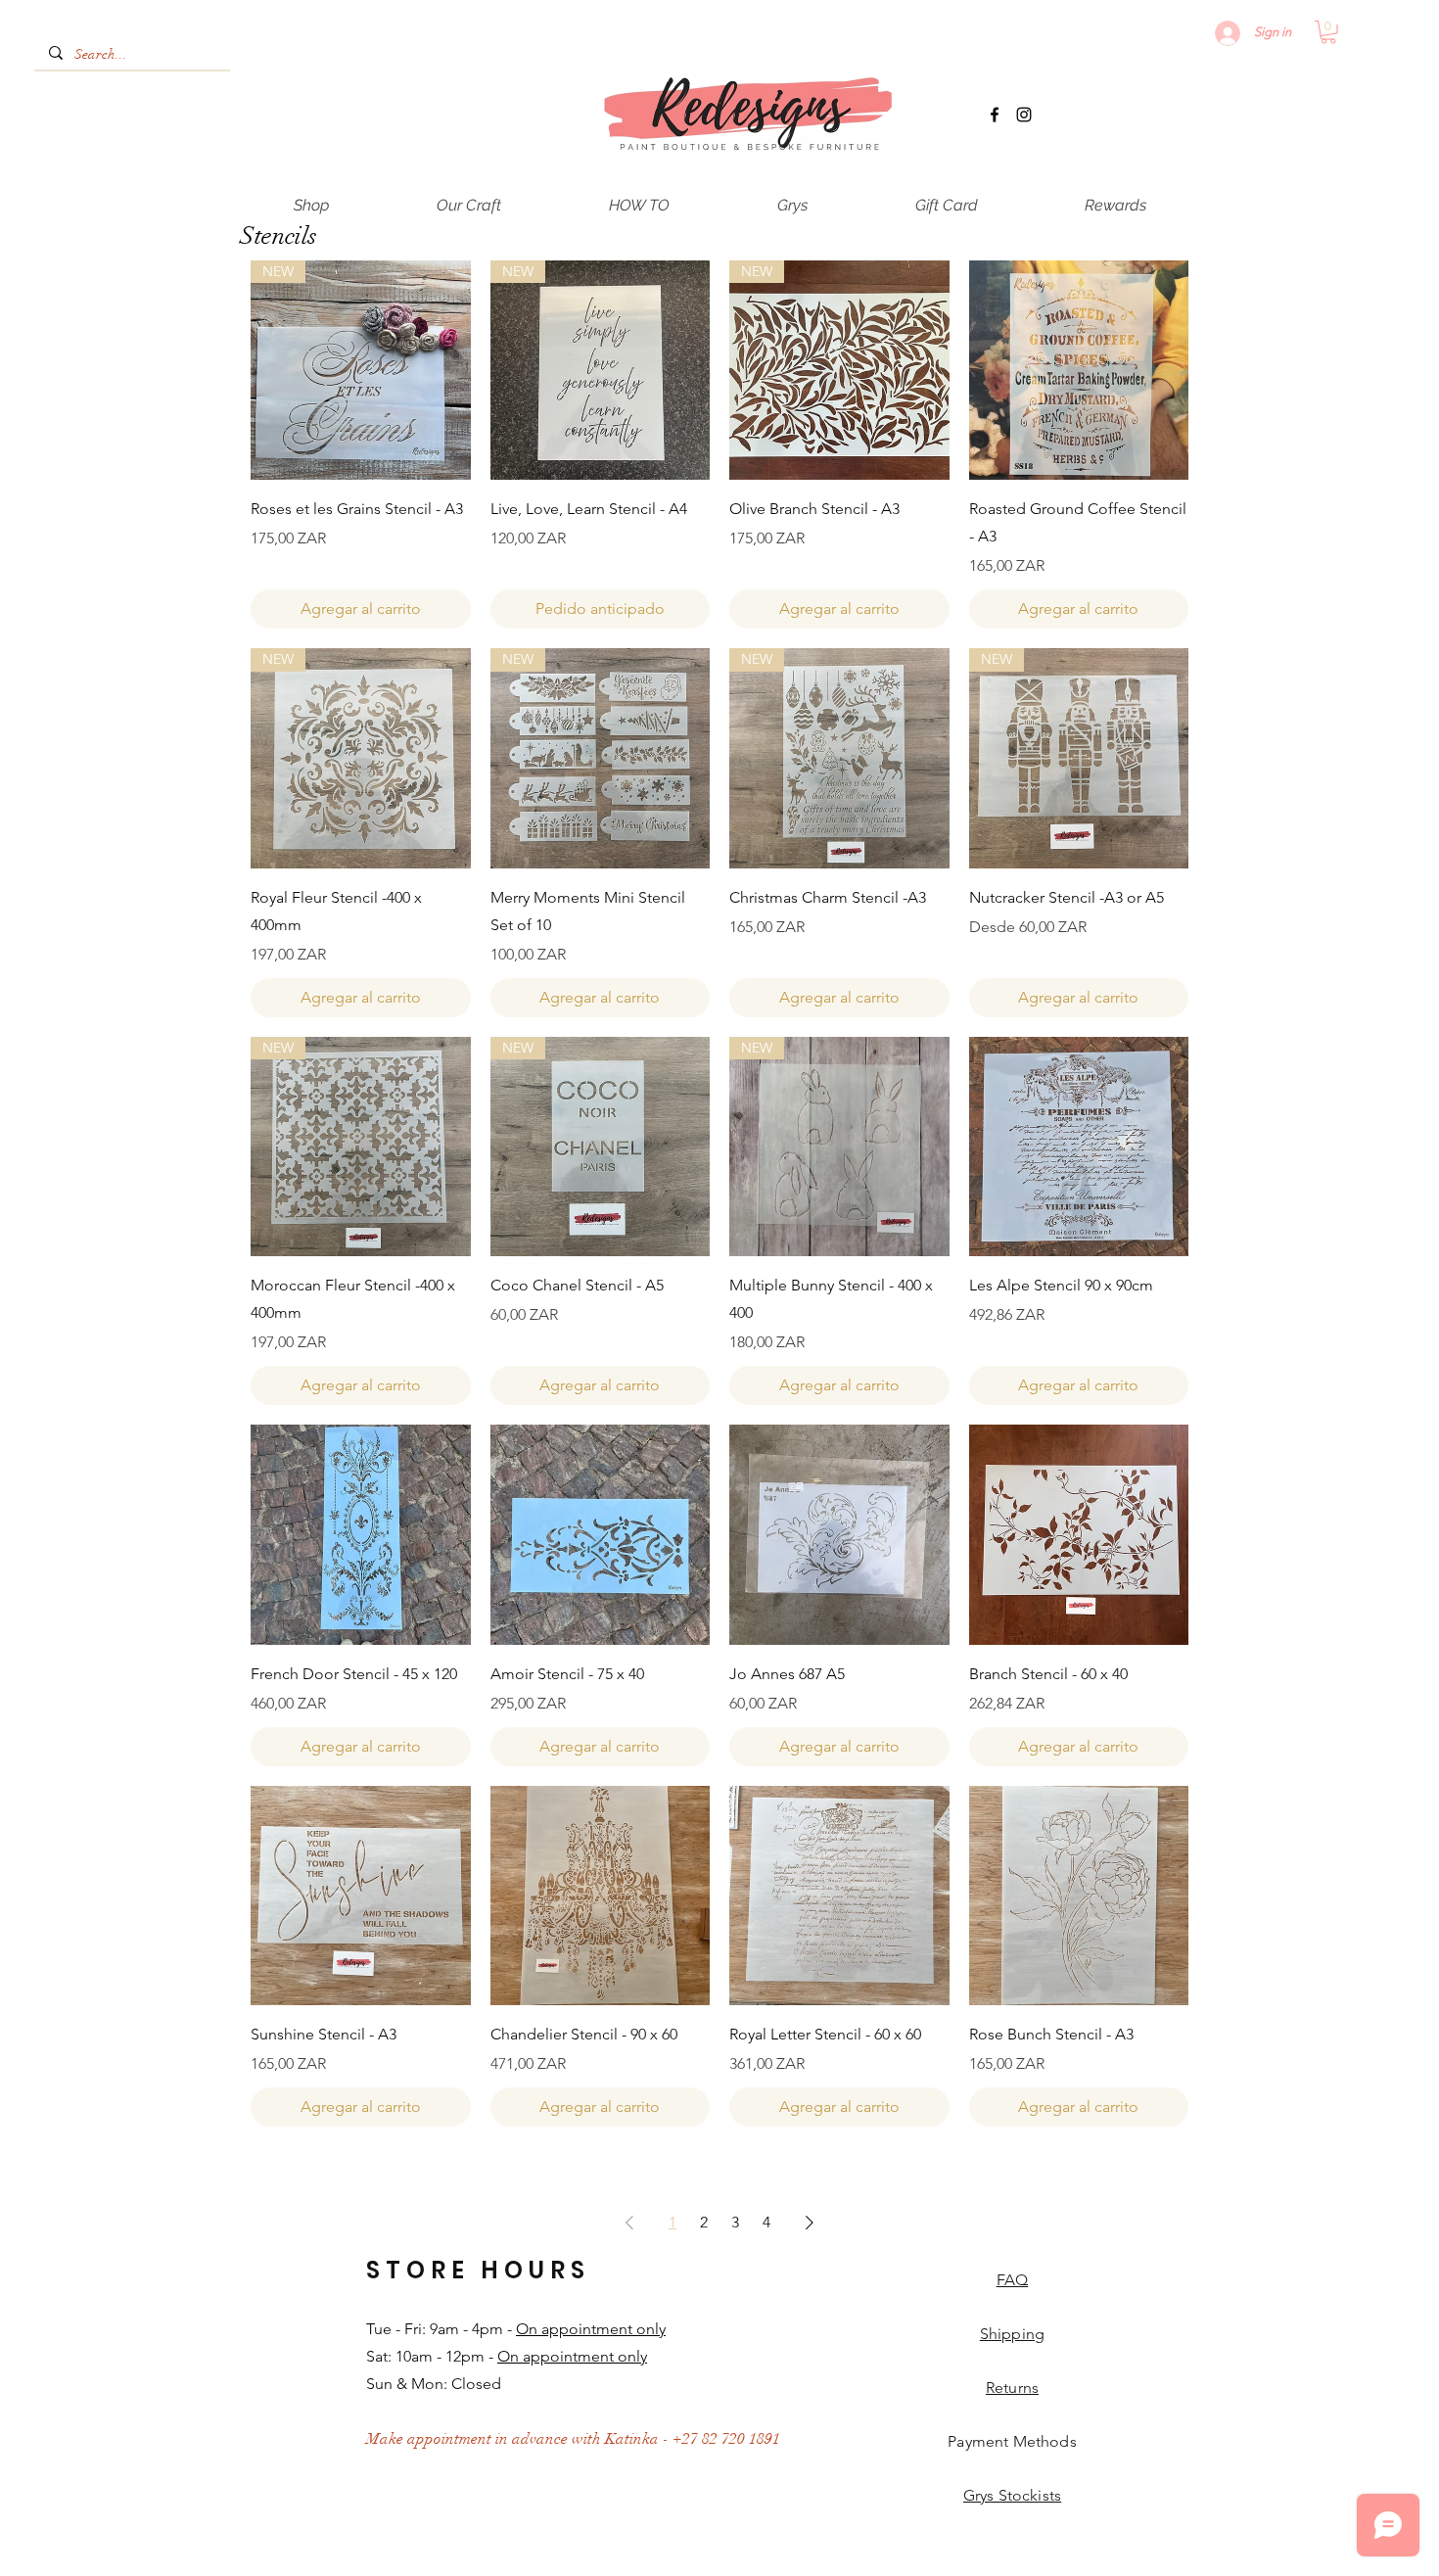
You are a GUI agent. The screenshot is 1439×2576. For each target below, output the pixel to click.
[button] (1328, 32)
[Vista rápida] (1079, 371)
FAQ (1012, 2280)
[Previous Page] (629, 2223)
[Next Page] (810, 2223)
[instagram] (1024, 115)
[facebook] (995, 115)
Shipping (1012, 2334)
